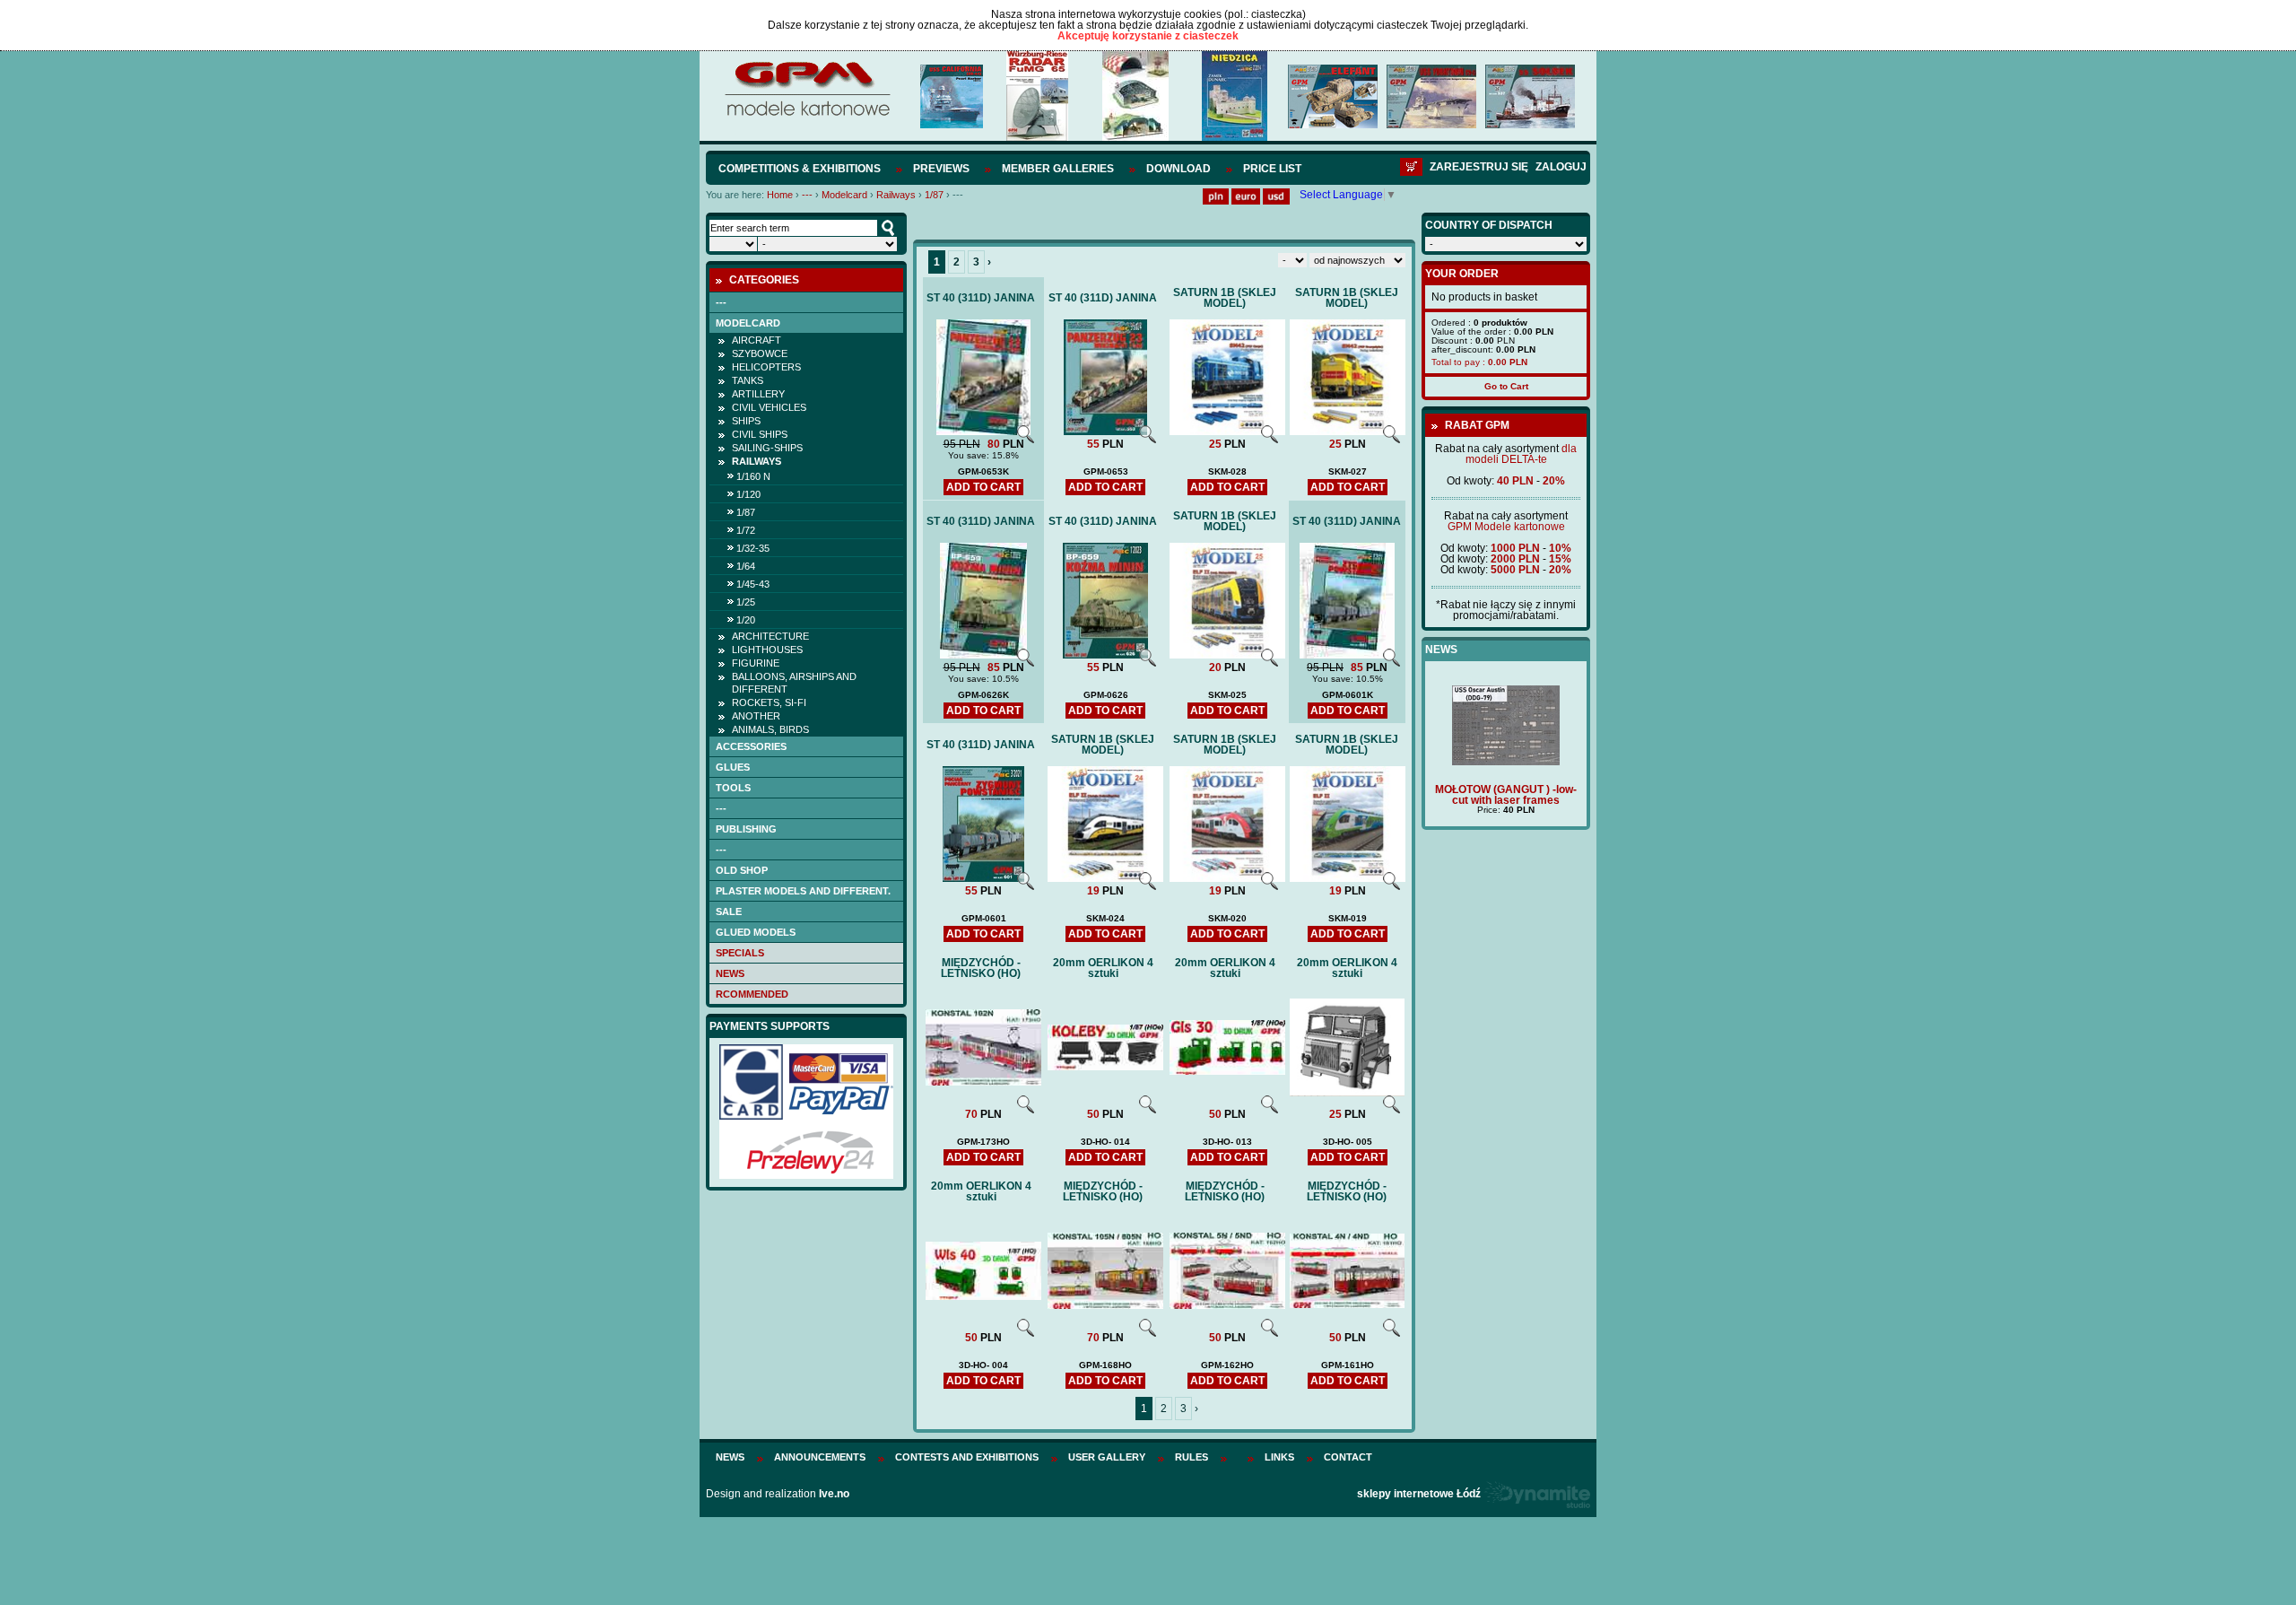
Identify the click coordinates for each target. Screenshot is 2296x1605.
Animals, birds (770, 729)
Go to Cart (1506, 386)
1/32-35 (753, 548)
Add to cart (983, 487)
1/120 (748, 494)
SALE (729, 912)
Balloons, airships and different (794, 683)
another (756, 716)
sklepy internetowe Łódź (1419, 1494)
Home (780, 195)
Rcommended (752, 994)
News (730, 973)
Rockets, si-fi (769, 702)
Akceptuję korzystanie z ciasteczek (1148, 36)
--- (807, 195)
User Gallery (1107, 1457)
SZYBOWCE (760, 353)
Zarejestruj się (1479, 167)
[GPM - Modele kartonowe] (807, 115)
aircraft (757, 340)
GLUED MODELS (756, 932)
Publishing (746, 829)
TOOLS (733, 788)
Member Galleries (1058, 169)
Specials (740, 953)
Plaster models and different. (803, 891)
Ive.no (834, 1494)
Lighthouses (767, 650)
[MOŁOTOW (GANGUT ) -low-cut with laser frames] (1506, 762)
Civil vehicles (769, 407)
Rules (1191, 1457)
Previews (941, 169)
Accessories (751, 746)
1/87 (934, 195)
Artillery (758, 394)
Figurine (756, 663)
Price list (1272, 169)
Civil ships (760, 434)
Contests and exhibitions (967, 1457)
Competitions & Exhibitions (800, 169)
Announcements (820, 1457)
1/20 (746, 620)
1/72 (746, 530)
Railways (896, 195)
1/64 (746, 566)
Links (1279, 1457)
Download (1178, 169)
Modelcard (844, 195)
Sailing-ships (767, 448)
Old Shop (742, 870)
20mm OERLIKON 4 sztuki (1103, 968)
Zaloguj (1561, 167)
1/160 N (753, 476)
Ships (746, 421)
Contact (1348, 1457)
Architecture (770, 636)
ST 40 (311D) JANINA (981, 298)
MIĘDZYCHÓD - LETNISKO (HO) (981, 968)
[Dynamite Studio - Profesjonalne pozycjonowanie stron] (1537, 1494)
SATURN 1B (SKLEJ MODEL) (1225, 298)
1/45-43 (753, 584)
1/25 (746, 602)
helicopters (766, 367)
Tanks (748, 380)
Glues (733, 767)
